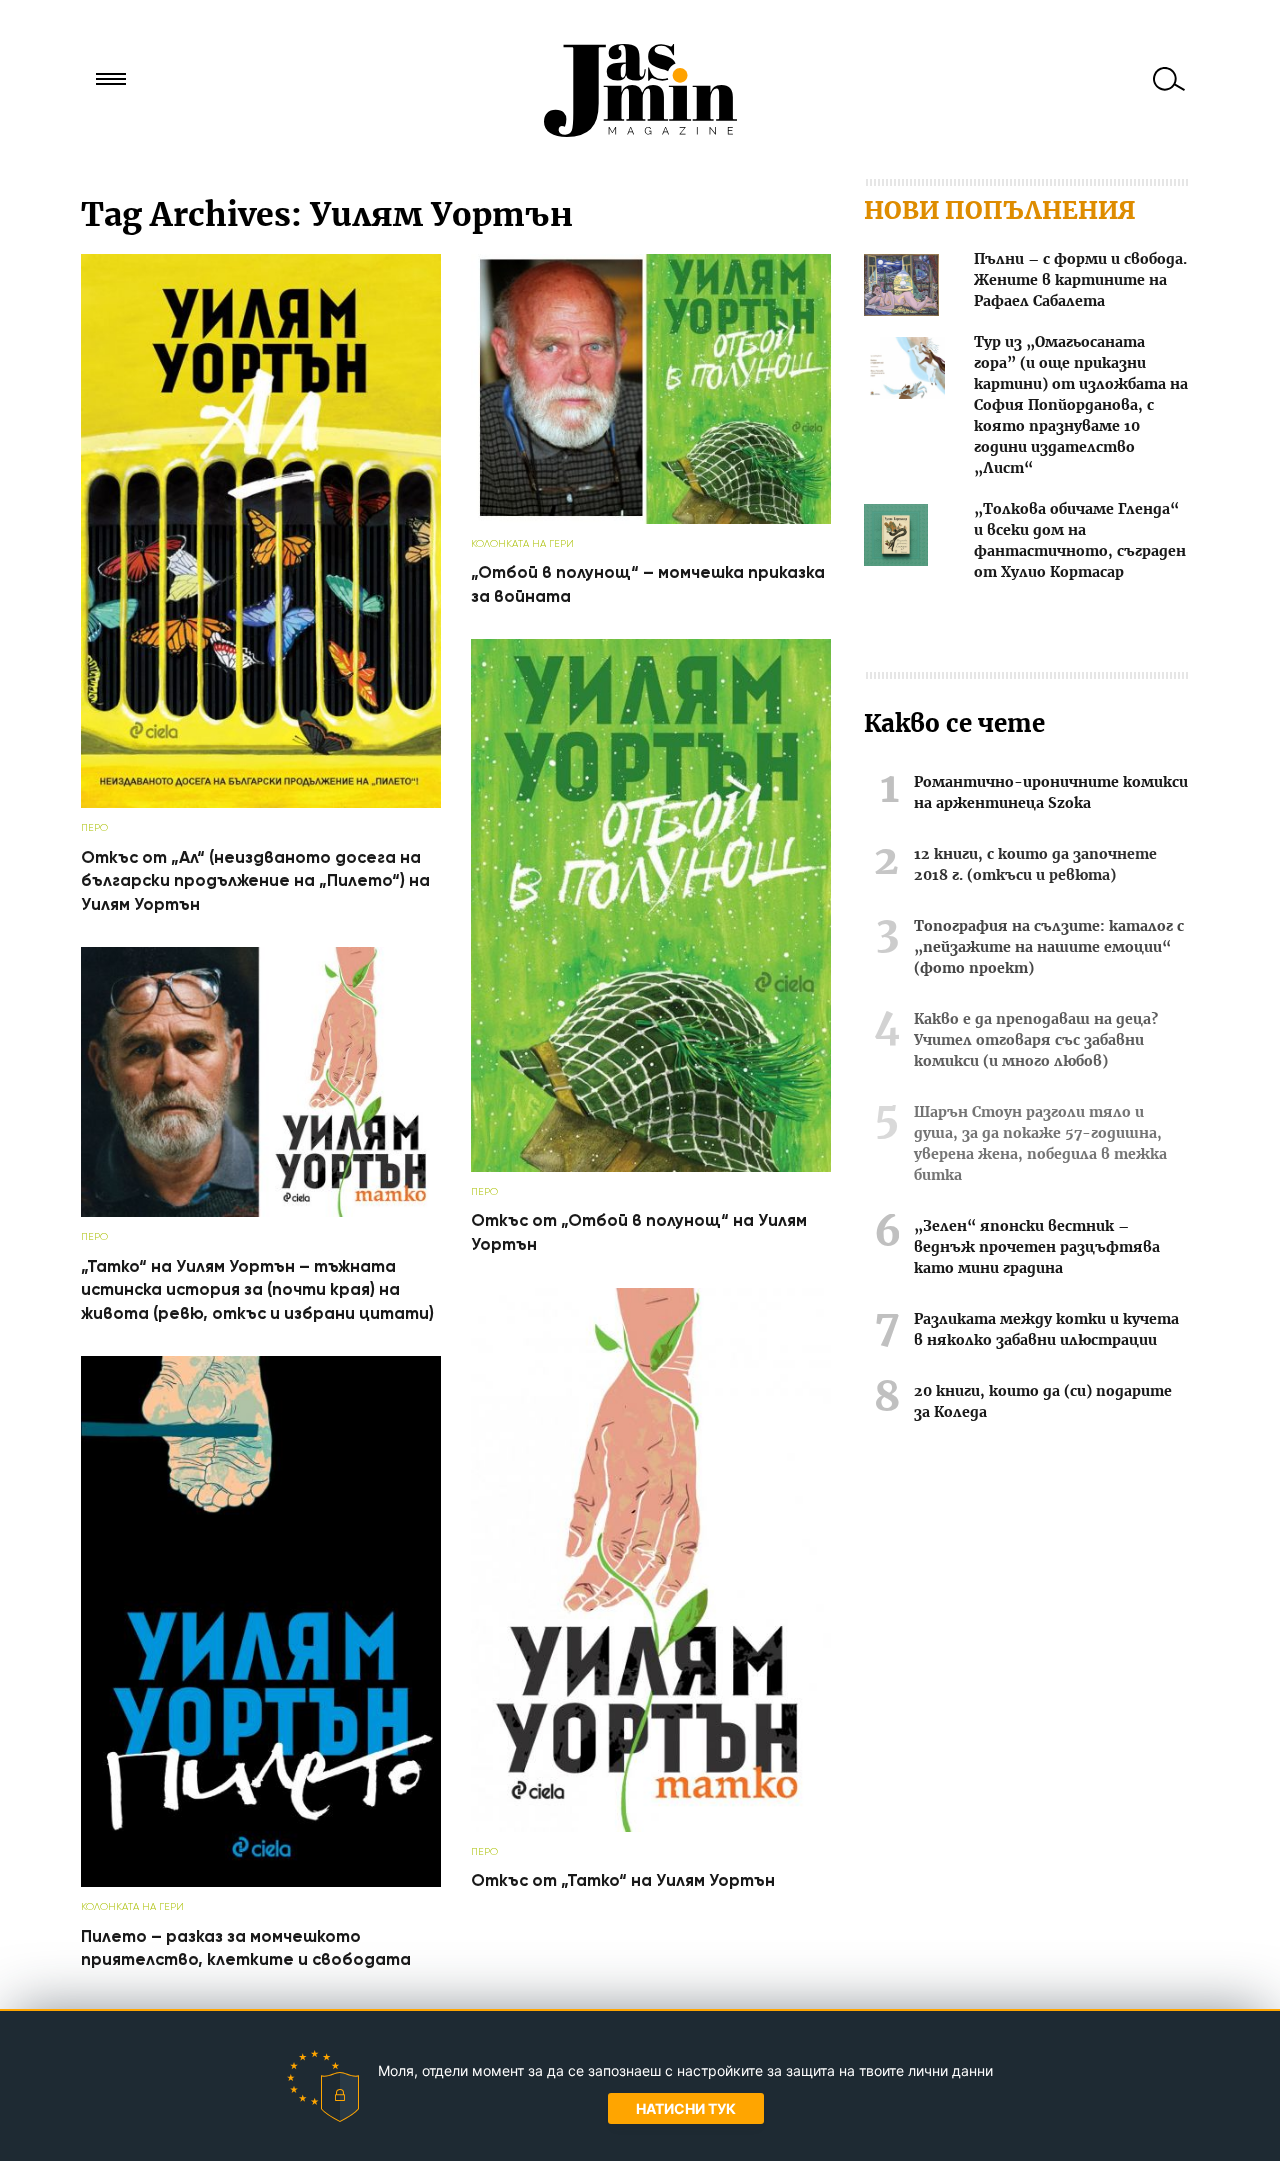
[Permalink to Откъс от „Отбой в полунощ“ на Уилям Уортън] (651, 1167)
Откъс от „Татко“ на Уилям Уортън (623, 1880)
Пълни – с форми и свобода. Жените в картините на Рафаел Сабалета (1080, 281)
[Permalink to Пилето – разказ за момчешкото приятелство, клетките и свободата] (261, 1882)
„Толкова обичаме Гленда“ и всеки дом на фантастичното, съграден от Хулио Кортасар (1080, 541)
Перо (94, 827)
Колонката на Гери (522, 543)
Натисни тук (686, 2108)
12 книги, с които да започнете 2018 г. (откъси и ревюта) (1035, 865)
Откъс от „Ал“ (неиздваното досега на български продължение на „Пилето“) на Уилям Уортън (255, 881)
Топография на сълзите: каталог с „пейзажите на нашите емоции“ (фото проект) (1049, 948)
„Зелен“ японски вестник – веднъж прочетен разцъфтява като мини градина (1037, 1248)
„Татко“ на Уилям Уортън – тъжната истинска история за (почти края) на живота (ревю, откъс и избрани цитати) (257, 1290)
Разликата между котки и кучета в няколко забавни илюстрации (1046, 1330)
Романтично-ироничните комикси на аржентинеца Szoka (1051, 793)
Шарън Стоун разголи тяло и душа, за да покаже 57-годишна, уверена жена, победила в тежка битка (1040, 1144)
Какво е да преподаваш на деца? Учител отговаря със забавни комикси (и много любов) (1036, 1041)
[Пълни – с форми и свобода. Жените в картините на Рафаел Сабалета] (901, 288)
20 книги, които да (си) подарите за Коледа (1043, 1402)
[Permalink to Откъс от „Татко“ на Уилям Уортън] (651, 1827)
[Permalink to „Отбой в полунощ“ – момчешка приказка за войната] (651, 519)
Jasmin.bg (640, 90)
